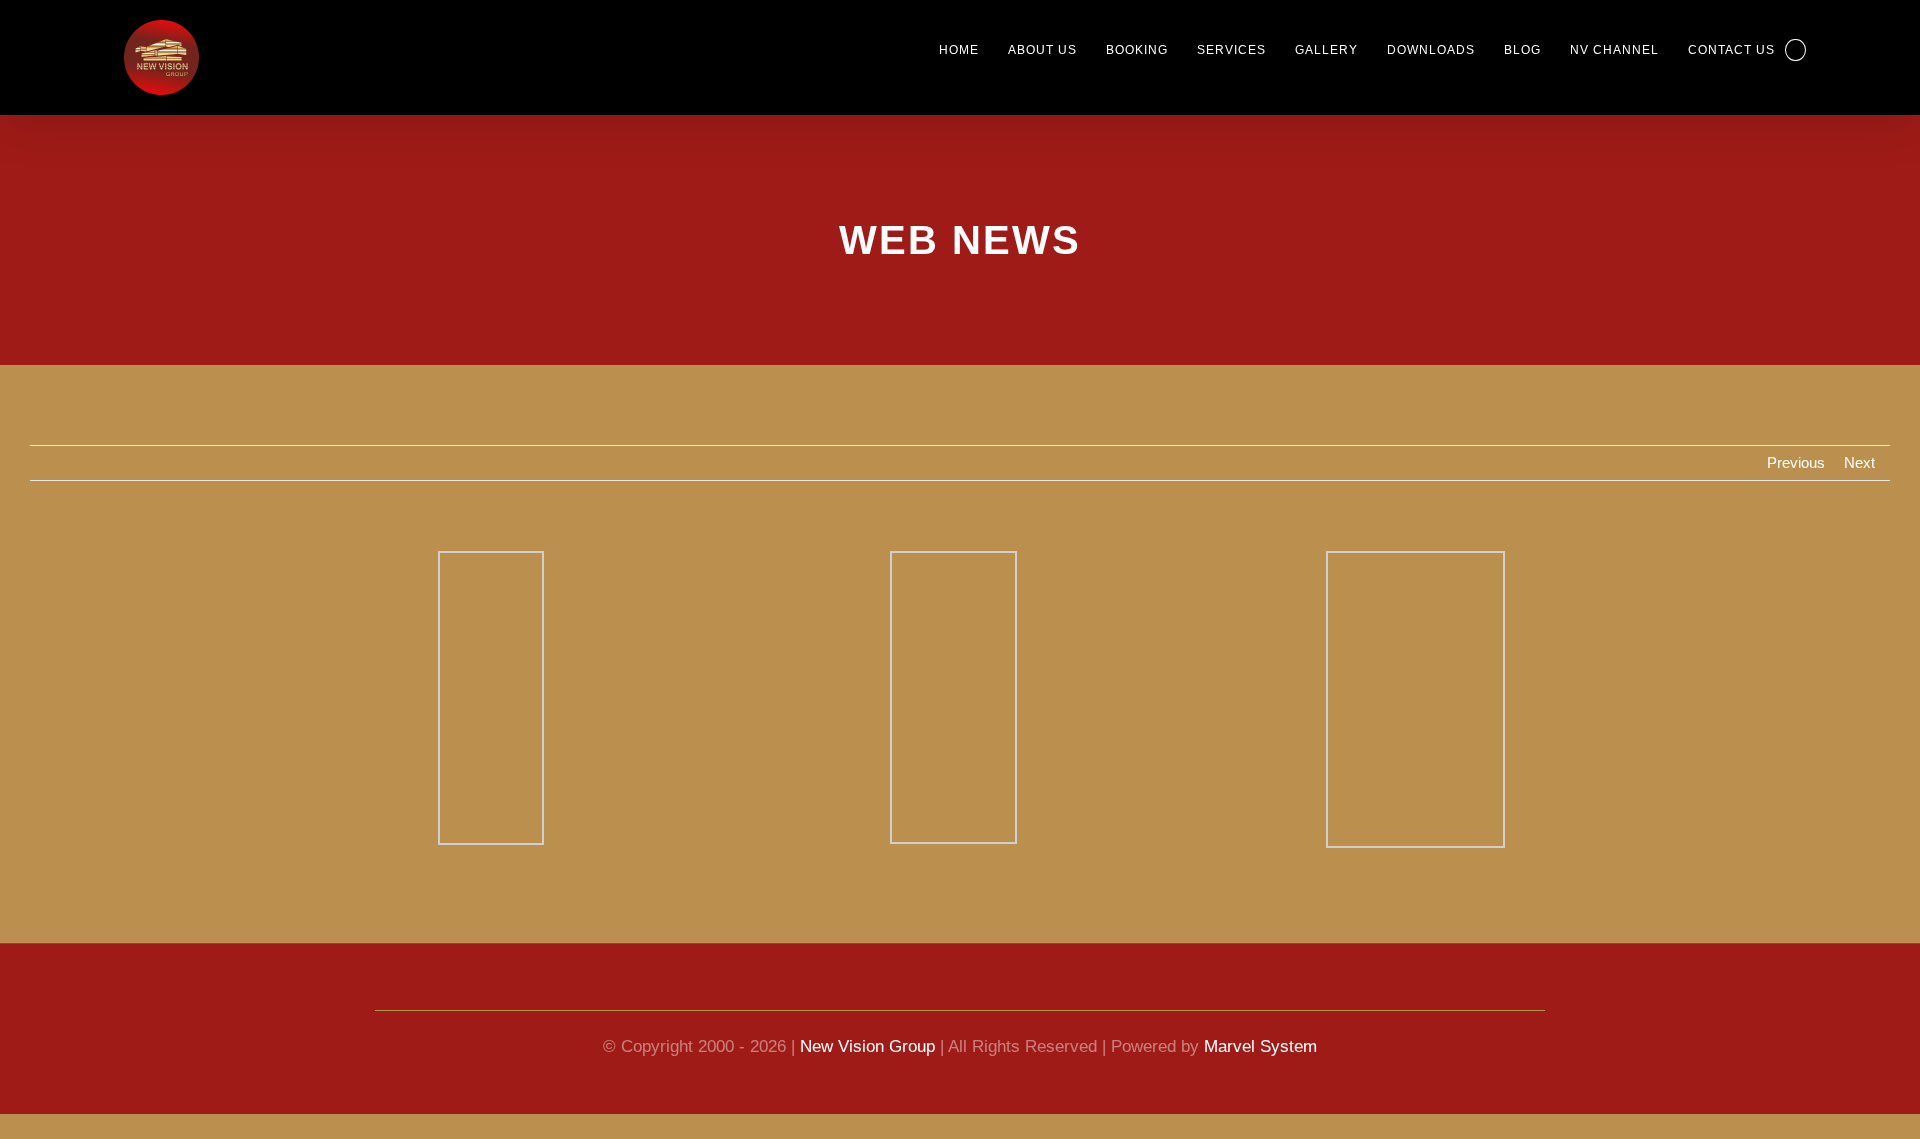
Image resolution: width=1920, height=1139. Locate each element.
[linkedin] (960, 992)
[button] (1794, 50)
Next (1858, 463)
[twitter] (996, 992)
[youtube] (924, 992)
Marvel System (1271, 1047)
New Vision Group (865, 1047)
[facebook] (888, 992)
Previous (1792, 463)
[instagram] (1032, 992)
